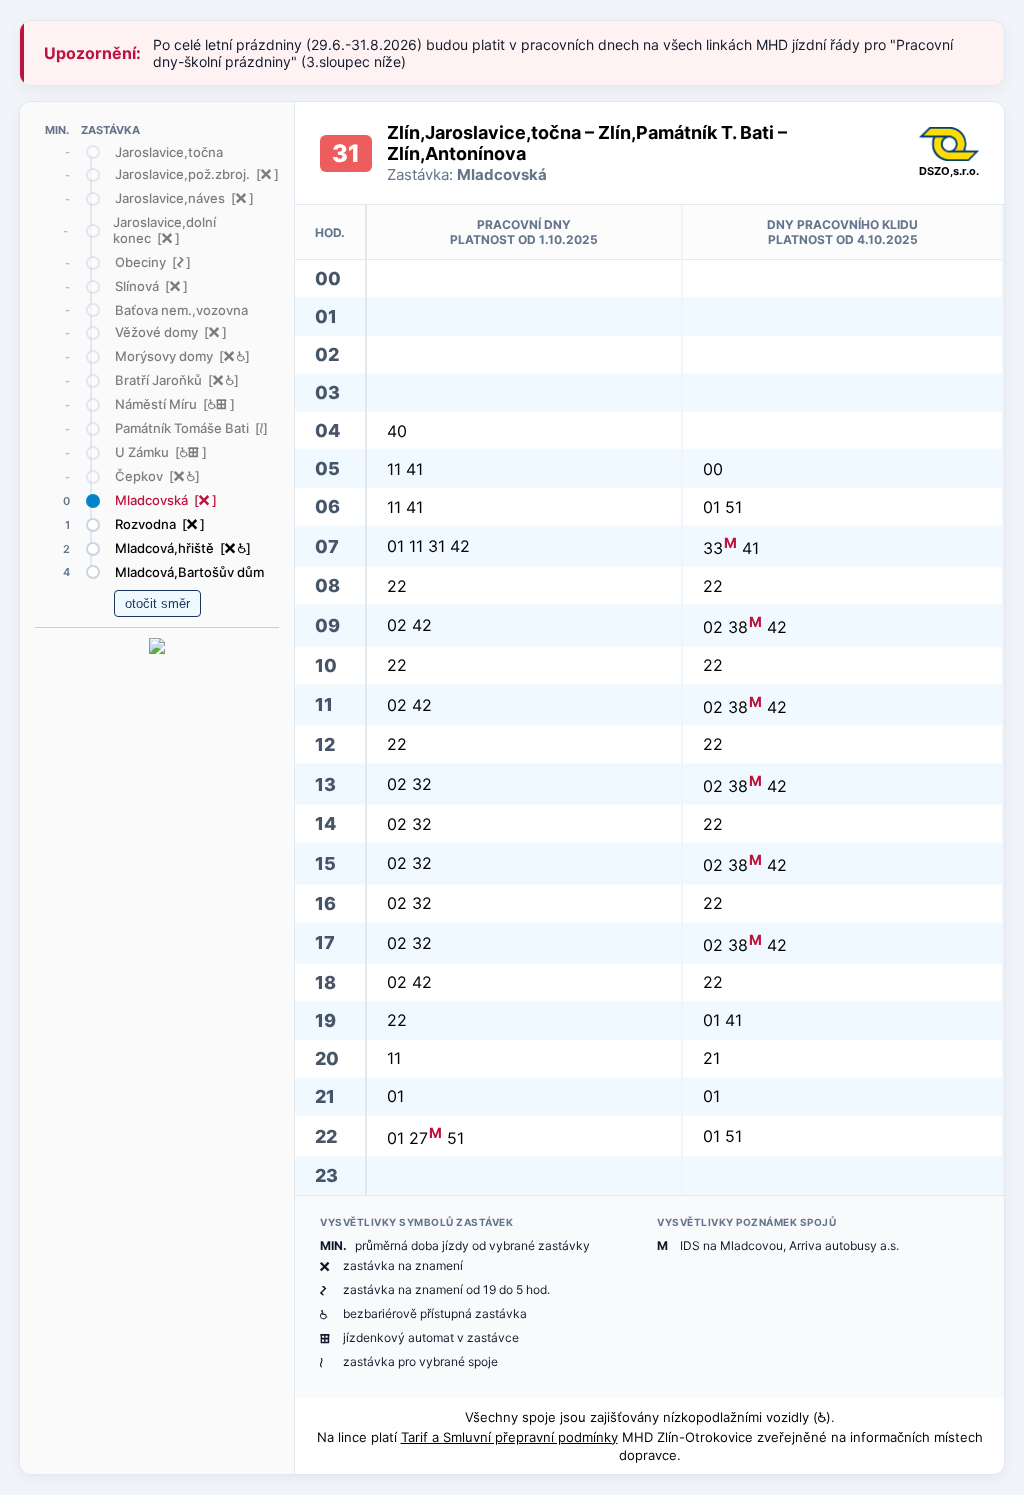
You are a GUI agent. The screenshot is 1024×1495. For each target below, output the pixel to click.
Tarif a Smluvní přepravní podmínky (509, 1437)
